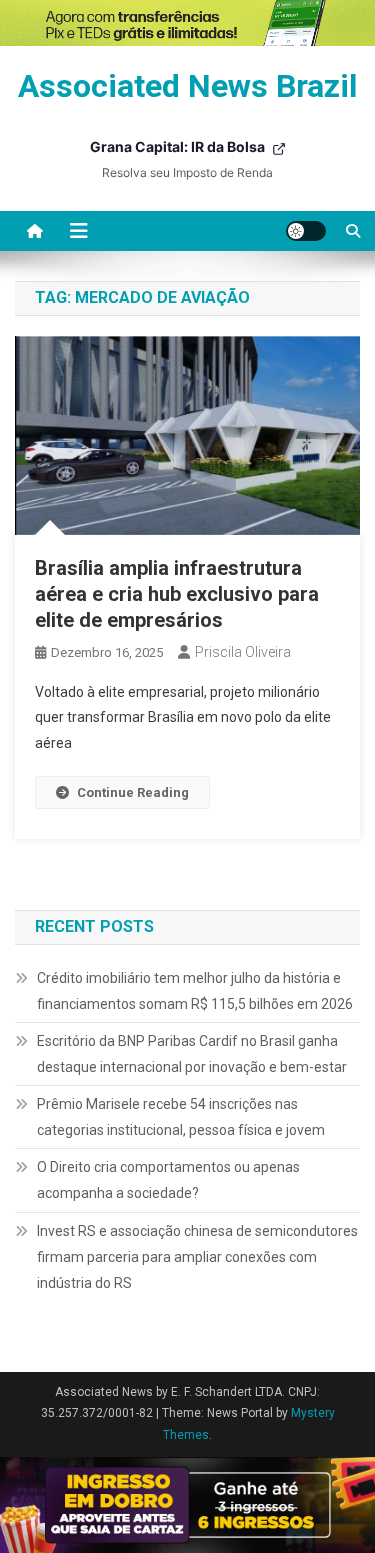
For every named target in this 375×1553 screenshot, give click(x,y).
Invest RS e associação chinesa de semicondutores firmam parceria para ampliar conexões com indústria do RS (197, 1257)
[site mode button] (306, 231)
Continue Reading (133, 792)
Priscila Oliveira (243, 652)
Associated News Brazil (187, 86)
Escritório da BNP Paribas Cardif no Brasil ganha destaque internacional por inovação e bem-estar (192, 1054)
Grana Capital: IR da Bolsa (179, 146)
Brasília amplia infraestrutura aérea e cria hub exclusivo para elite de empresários (177, 594)
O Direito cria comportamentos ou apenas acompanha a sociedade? (168, 1180)
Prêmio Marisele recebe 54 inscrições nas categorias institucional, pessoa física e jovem (181, 1117)
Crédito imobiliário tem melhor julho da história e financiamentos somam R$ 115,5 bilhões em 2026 (195, 991)
